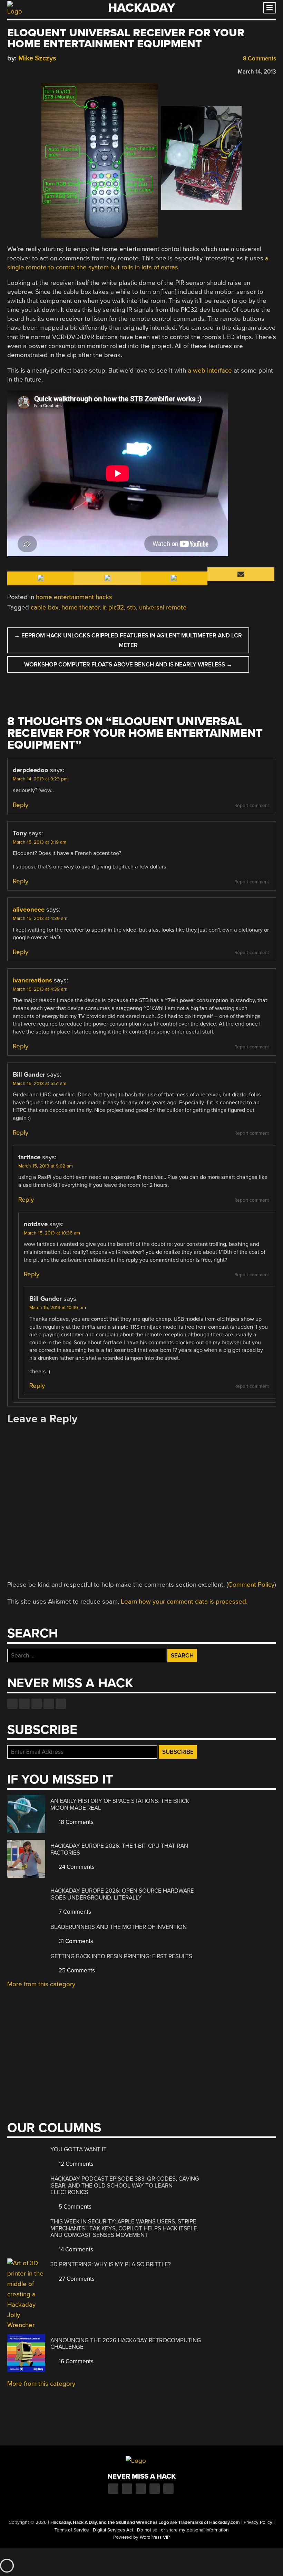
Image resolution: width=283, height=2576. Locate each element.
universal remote (163, 607)
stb (131, 607)
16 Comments (75, 2361)
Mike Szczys (37, 58)
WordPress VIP (155, 2537)
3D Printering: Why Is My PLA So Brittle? (111, 2264)
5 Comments (74, 2207)
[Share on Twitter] (21, 71)
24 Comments (76, 1867)
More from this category (41, 1984)
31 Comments (75, 1941)
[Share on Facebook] (11, 71)
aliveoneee (29, 910)
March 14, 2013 (257, 72)
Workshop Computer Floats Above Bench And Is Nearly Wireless (128, 665)
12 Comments (75, 2164)
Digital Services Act (113, 2530)
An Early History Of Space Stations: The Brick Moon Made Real (120, 1804)
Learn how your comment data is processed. (184, 1602)
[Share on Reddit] (41, 71)
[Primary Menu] (270, 8)
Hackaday (141, 8)
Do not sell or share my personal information (183, 2530)
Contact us (61, 1704)
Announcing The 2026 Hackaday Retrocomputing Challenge (126, 2344)
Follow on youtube (37, 1704)
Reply (21, 805)
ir (104, 607)
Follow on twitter (25, 1704)
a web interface (210, 371)
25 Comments (76, 1971)
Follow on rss (49, 1704)
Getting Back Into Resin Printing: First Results (121, 1956)
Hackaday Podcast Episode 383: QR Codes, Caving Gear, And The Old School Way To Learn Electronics (125, 2185)
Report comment (252, 806)
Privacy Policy (258, 2522)
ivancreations (32, 980)
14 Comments (75, 2250)
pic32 (116, 607)
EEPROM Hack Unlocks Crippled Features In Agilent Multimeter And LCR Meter (128, 640)
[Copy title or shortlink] (51, 71)
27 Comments (76, 2279)
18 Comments (75, 1822)
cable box (45, 607)
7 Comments (74, 1912)
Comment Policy (251, 1585)
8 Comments (259, 59)
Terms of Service (72, 2530)
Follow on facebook (12, 1704)
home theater (80, 607)
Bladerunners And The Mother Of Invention (119, 1927)
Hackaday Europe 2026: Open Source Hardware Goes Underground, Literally (122, 1894)
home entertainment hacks (74, 597)
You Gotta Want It (79, 2149)
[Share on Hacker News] (31, 71)
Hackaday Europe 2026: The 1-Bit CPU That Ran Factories (119, 1849)
